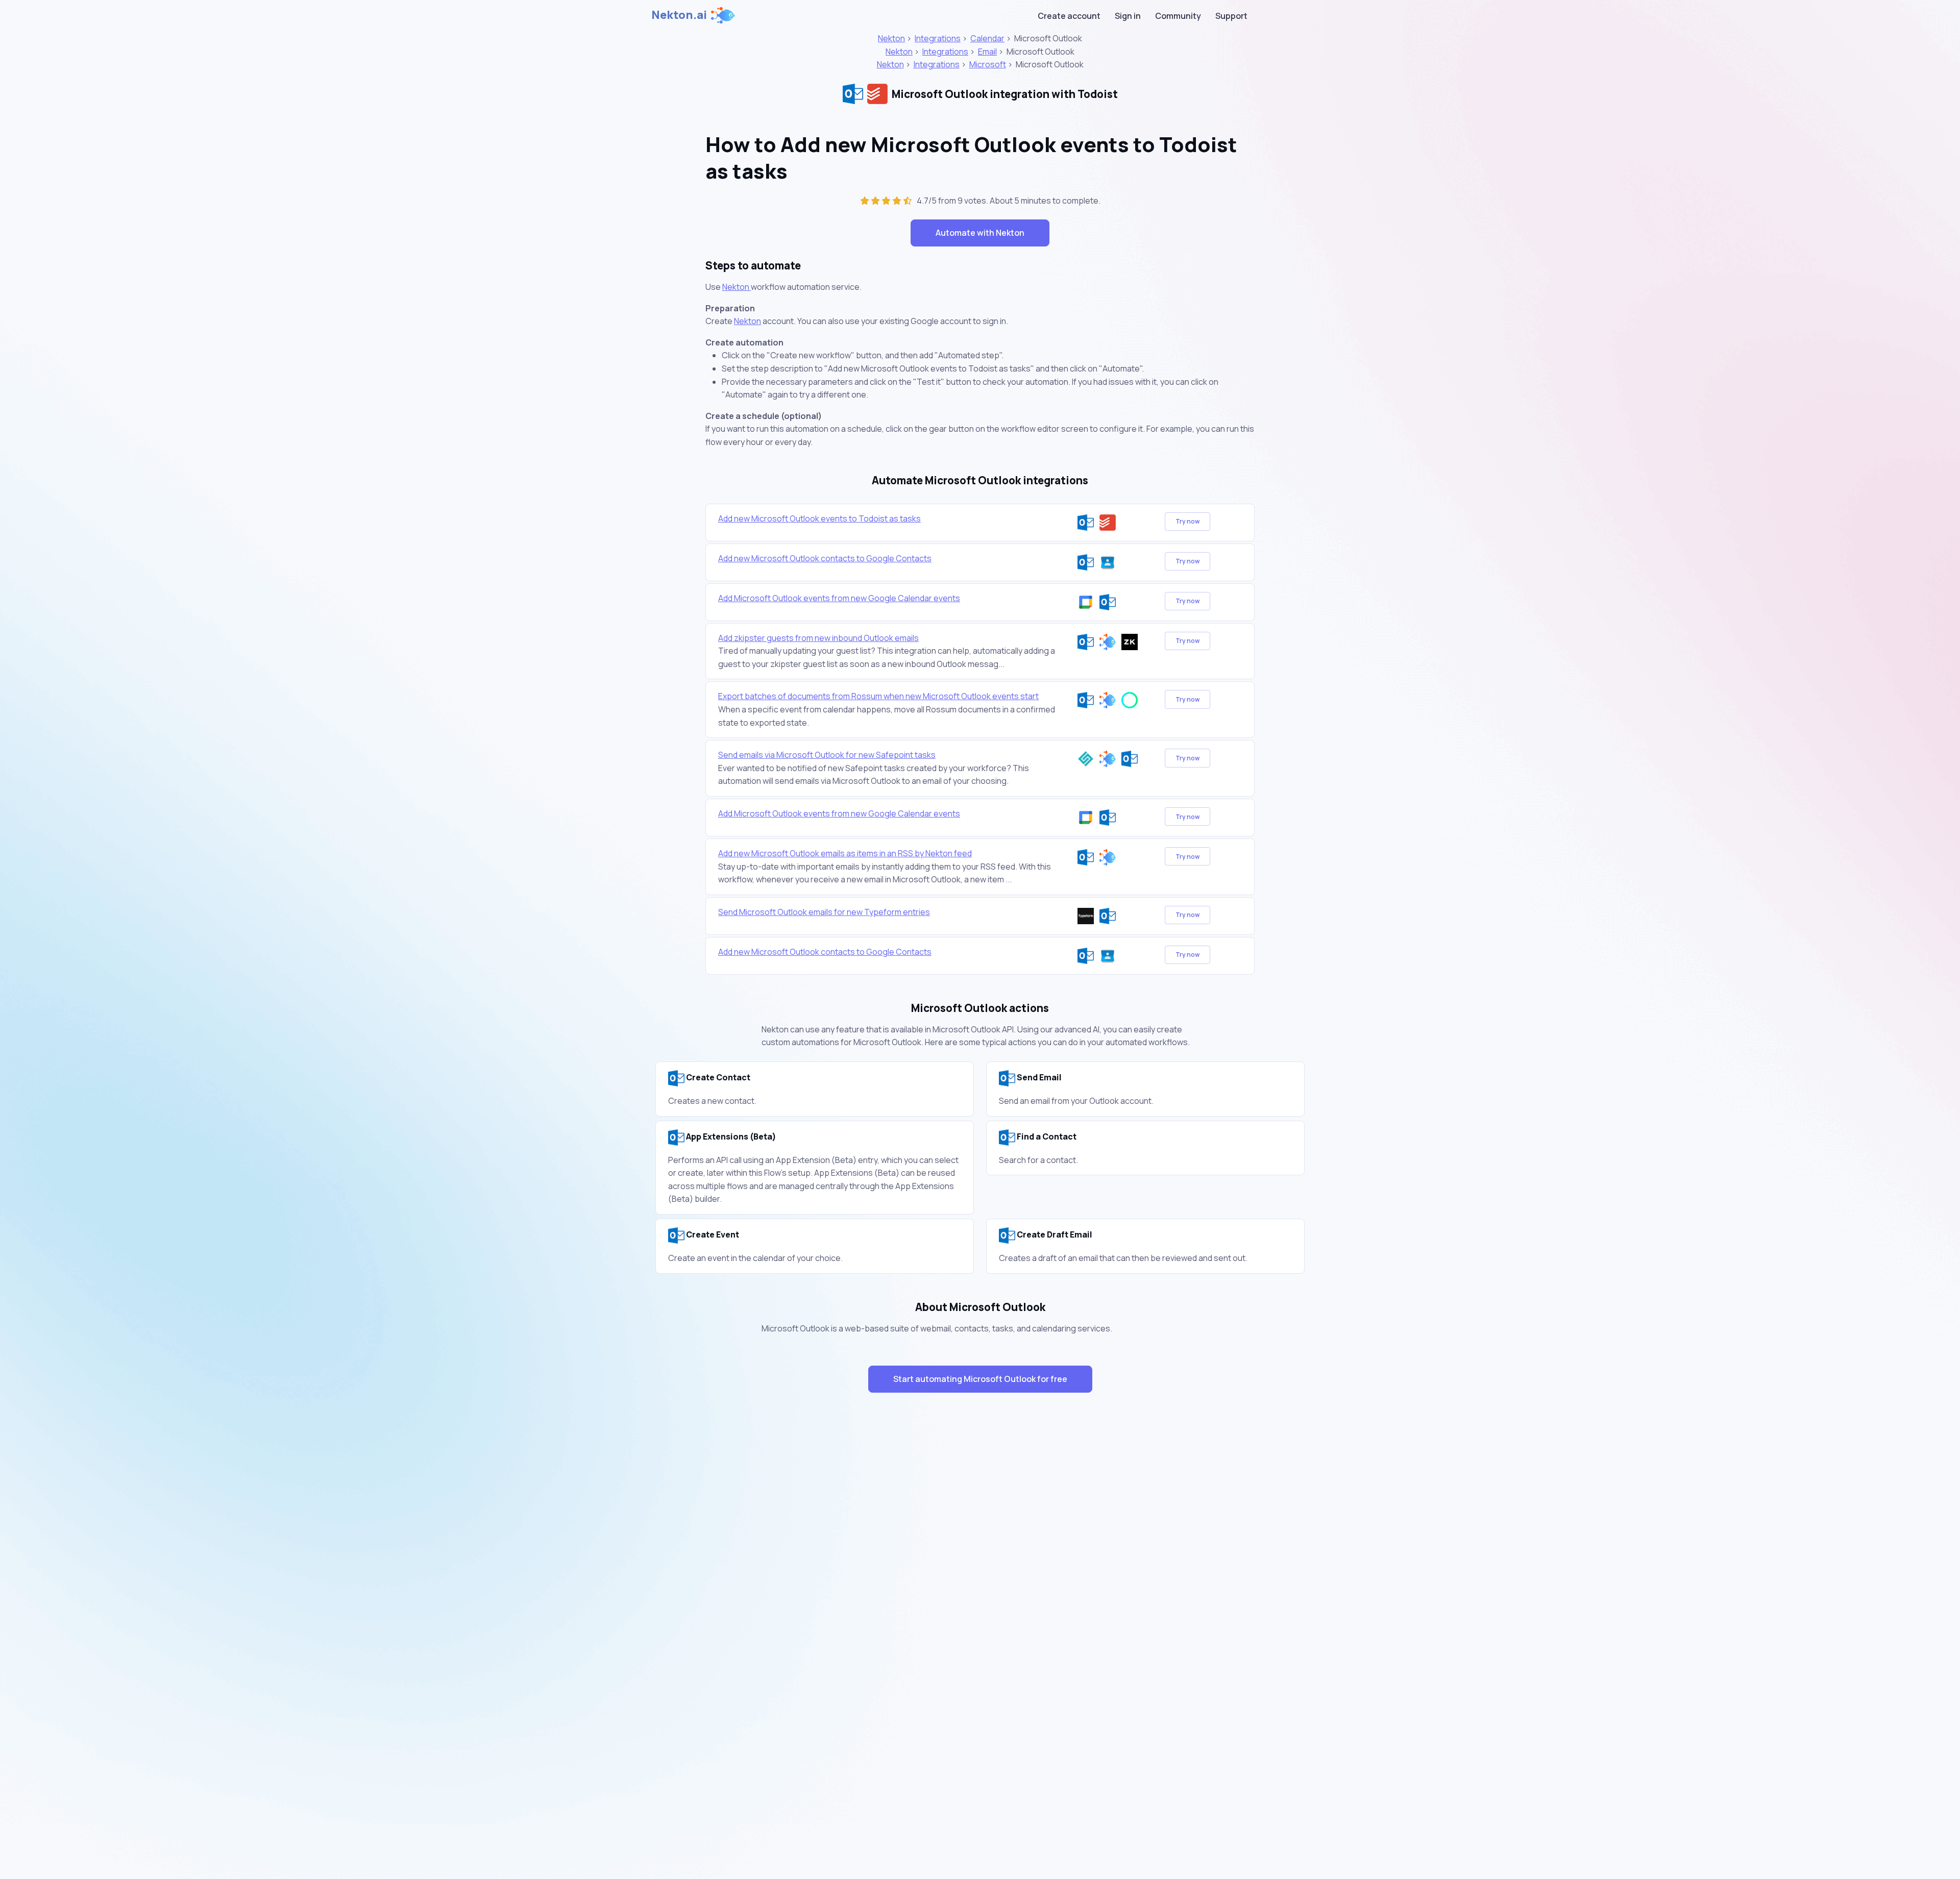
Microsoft (988, 64)
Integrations (938, 38)
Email (987, 52)
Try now (1187, 521)
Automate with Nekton (980, 233)
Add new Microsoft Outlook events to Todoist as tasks (819, 518)
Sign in (1128, 16)
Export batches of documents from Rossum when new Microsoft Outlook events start (878, 696)
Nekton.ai (679, 15)
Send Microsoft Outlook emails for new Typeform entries (824, 912)
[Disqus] (980, 1582)
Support (1231, 16)
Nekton (891, 38)
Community (1178, 16)
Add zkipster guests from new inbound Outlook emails (818, 638)
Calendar (987, 38)
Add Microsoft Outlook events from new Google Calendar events (839, 598)
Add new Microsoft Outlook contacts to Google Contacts (825, 558)
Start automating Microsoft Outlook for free (980, 1379)
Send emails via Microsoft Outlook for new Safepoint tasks (827, 755)
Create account (1069, 16)
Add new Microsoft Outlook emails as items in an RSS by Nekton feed (845, 853)
